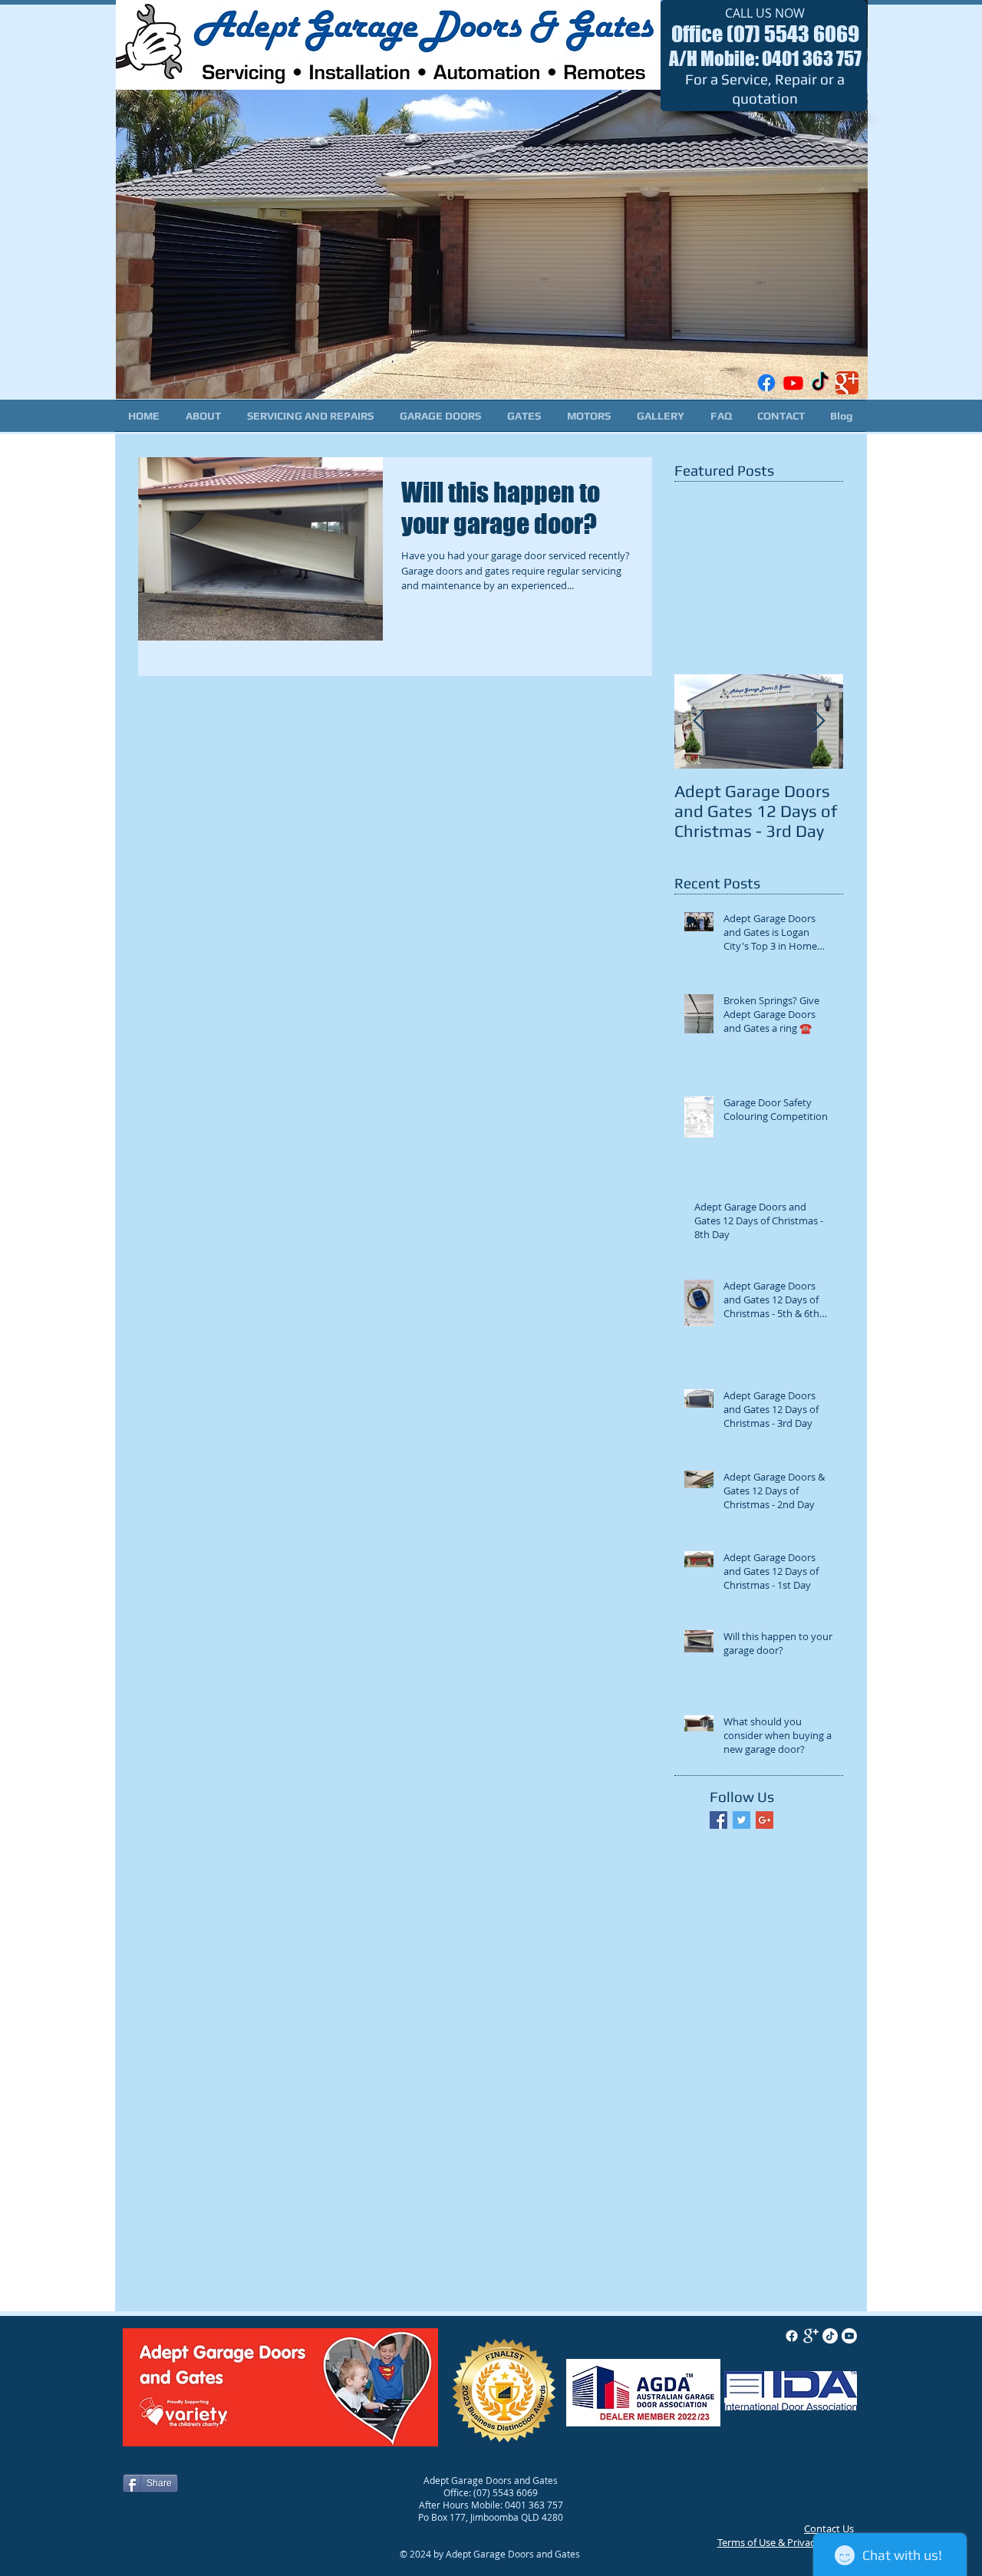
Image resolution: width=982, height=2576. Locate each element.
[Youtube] (793, 383)
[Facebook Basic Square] (718, 1820)
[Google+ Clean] (811, 2336)
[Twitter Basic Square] (741, 1820)
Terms (731, 2542)
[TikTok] (820, 383)
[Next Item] (819, 721)
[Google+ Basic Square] (765, 1820)
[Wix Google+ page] (847, 383)
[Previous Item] (699, 721)
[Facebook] (766, 383)
